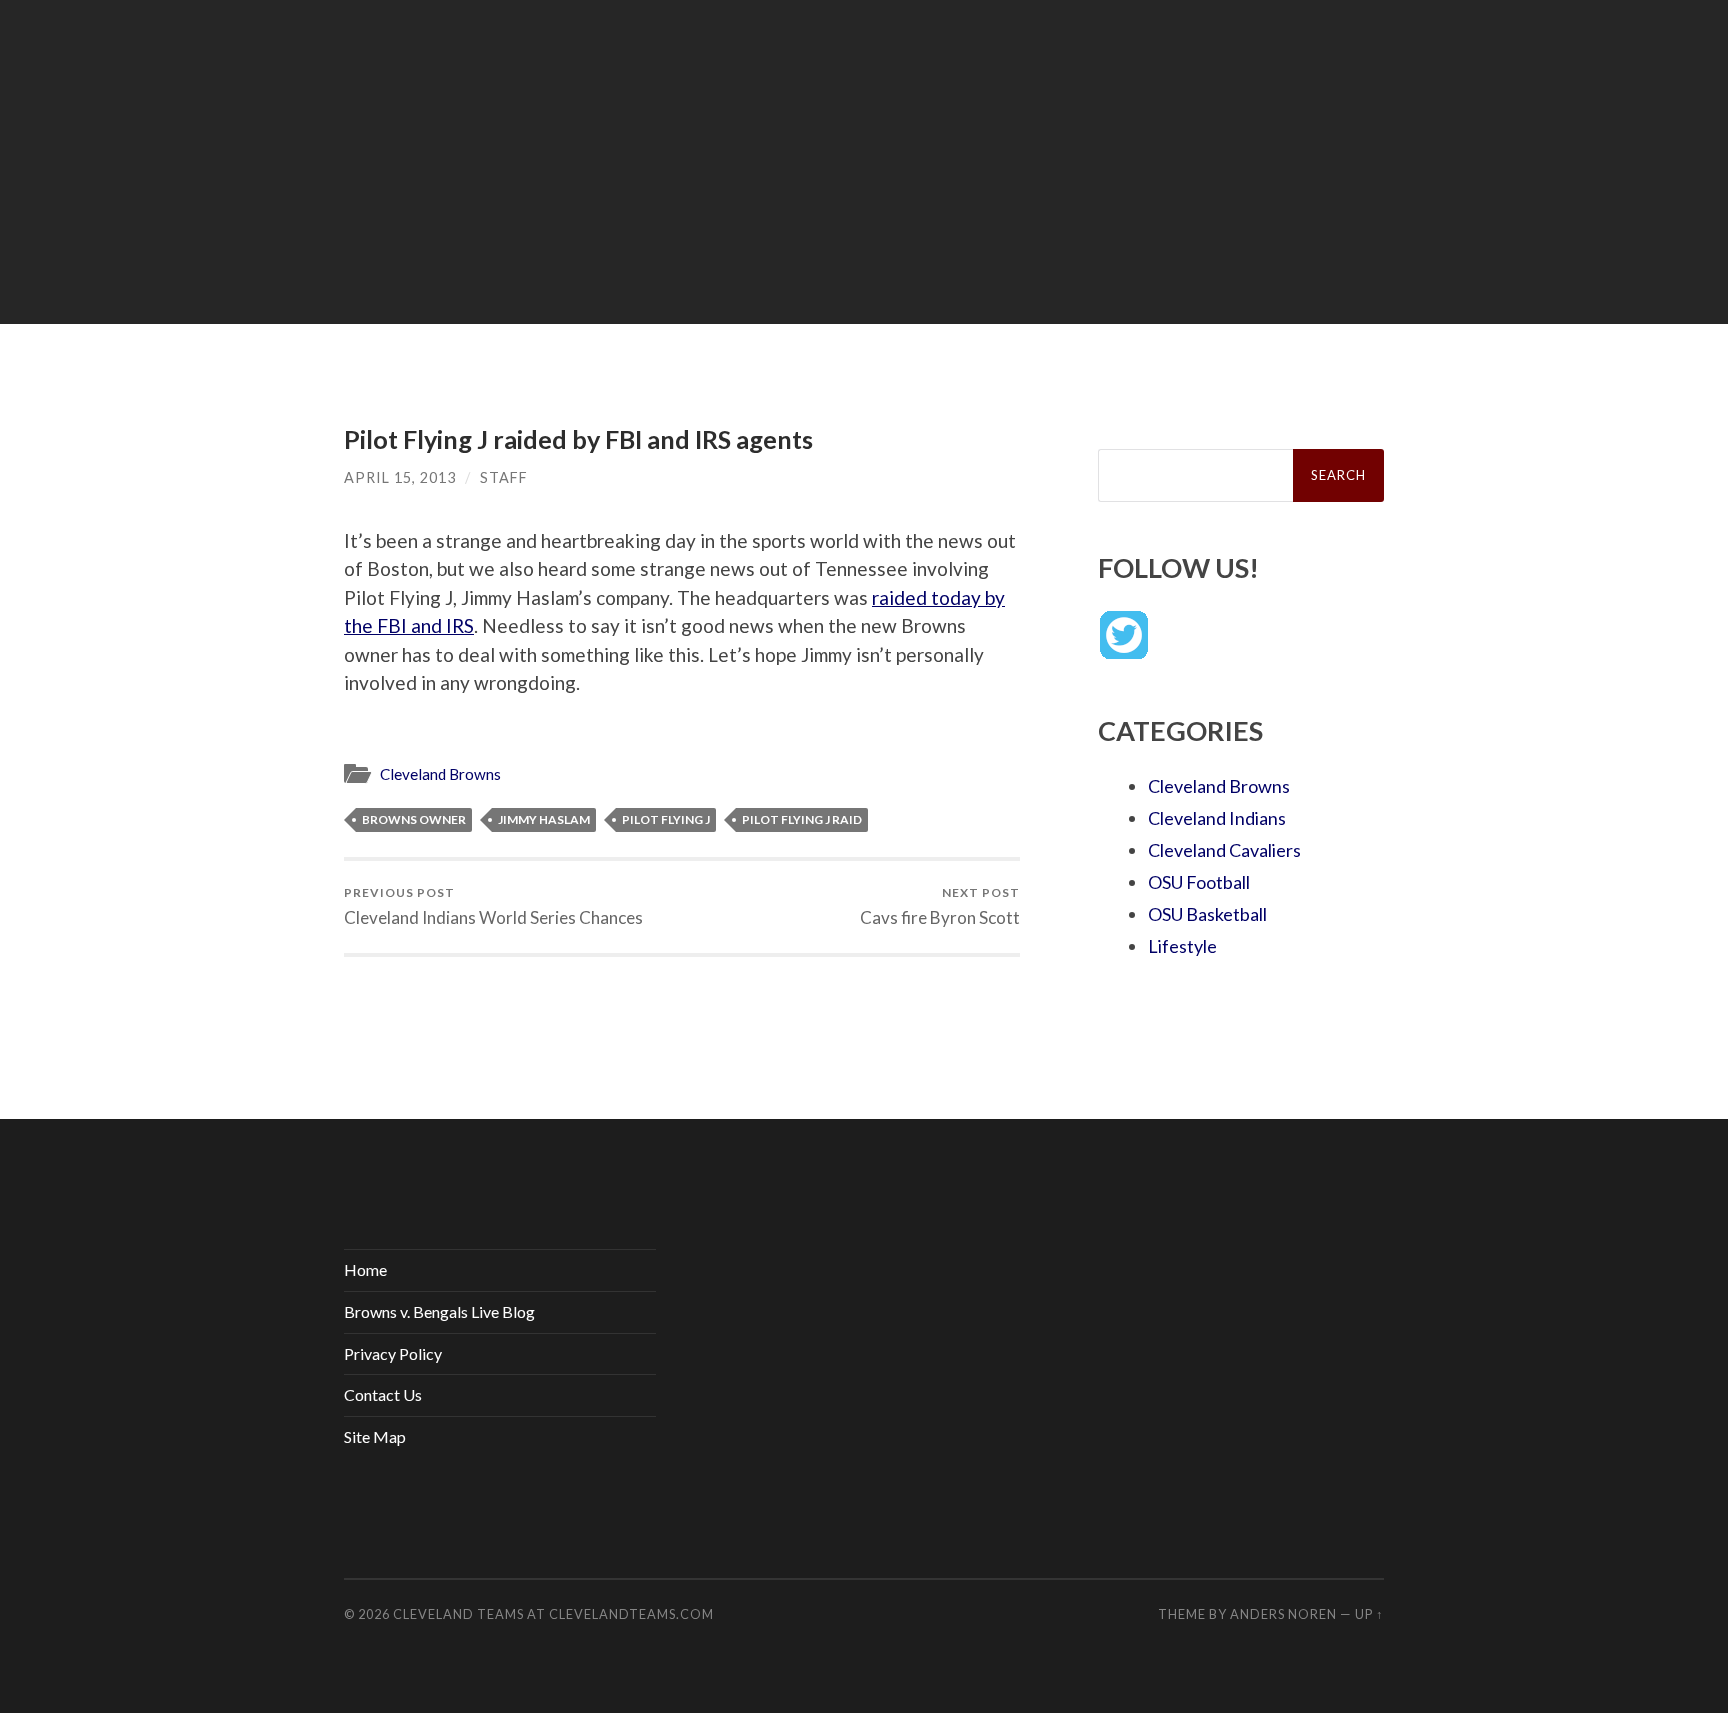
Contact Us (383, 1394)
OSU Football (1199, 882)
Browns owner (414, 819)
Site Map (375, 1436)
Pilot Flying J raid (802, 819)
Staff (504, 477)
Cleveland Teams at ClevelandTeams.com (553, 1614)
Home (365, 1269)
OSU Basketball (1207, 914)
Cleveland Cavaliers (1224, 850)
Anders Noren (1283, 1614)
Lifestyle (1182, 946)
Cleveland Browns (440, 774)
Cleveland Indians (1217, 818)
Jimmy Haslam (544, 819)
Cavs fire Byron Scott (940, 906)
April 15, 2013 (400, 477)
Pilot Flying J (666, 819)
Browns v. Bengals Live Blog (439, 1311)
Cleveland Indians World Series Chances (493, 906)
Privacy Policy (393, 1353)
